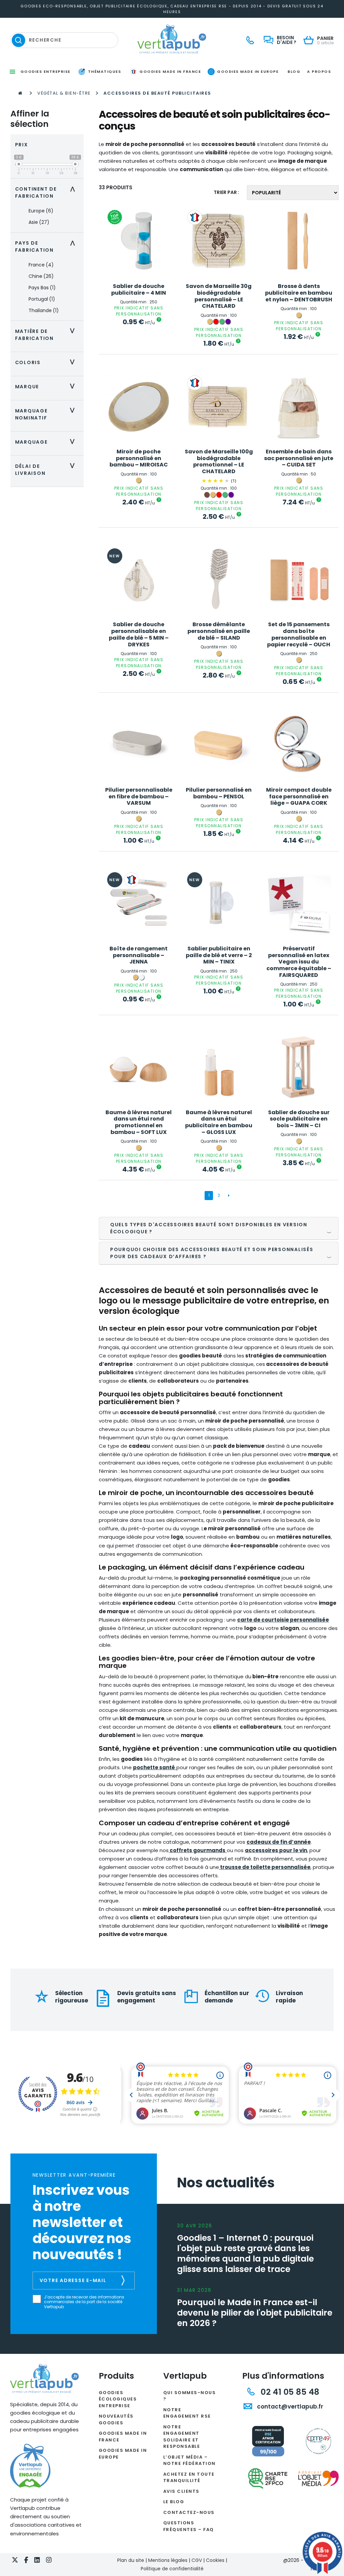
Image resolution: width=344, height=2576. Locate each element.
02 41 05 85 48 (289, 2392)
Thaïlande (44, 310)
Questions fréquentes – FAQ (189, 2526)
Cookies (215, 2560)
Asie (39, 222)
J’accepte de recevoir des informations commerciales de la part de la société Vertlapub (84, 2302)
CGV (197, 2560)
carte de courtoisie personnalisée (283, 1620)
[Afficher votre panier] (310, 41)
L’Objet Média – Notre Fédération (189, 2460)
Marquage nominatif (47, 414)
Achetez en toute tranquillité (189, 2478)
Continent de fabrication (47, 192)
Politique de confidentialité (172, 2569)
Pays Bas (42, 288)
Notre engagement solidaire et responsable (182, 2437)
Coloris (47, 362)
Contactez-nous (189, 2512)
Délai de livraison (47, 470)
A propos (319, 71)
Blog (294, 71)
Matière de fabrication (47, 335)
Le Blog (174, 2502)
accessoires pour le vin (276, 1850)
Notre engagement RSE (187, 2413)
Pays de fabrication (47, 246)
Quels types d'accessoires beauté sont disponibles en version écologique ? (209, 1228)
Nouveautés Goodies (116, 2419)
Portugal (42, 299)
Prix (22, 145)
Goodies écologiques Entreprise (118, 2399)
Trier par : (226, 192)
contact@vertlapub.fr (289, 2407)
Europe (41, 211)
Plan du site (131, 2560)
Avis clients (181, 2491)
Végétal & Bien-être (64, 93)
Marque (47, 387)
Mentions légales (168, 2560)
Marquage (47, 442)
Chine (41, 276)
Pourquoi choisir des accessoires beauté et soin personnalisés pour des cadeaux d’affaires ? (212, 1253)
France (41, 265)
